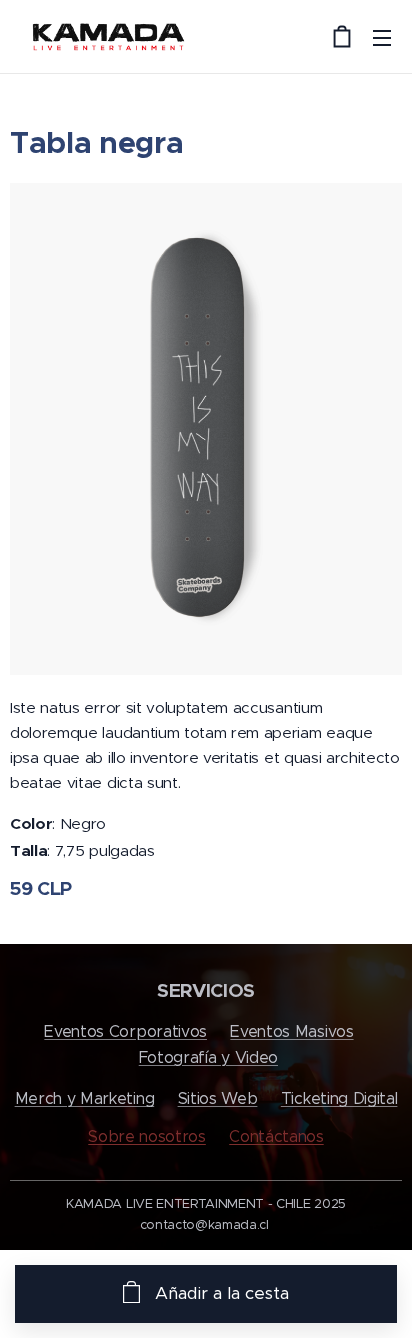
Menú (382, 37)
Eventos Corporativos (125, 1031)
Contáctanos (276, 1136)
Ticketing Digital (339, 1098)
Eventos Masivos (291, 1031)
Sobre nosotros (147, 1136)
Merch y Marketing (85, 1098)
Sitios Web (218, 1098)
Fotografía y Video (208, 1057)
